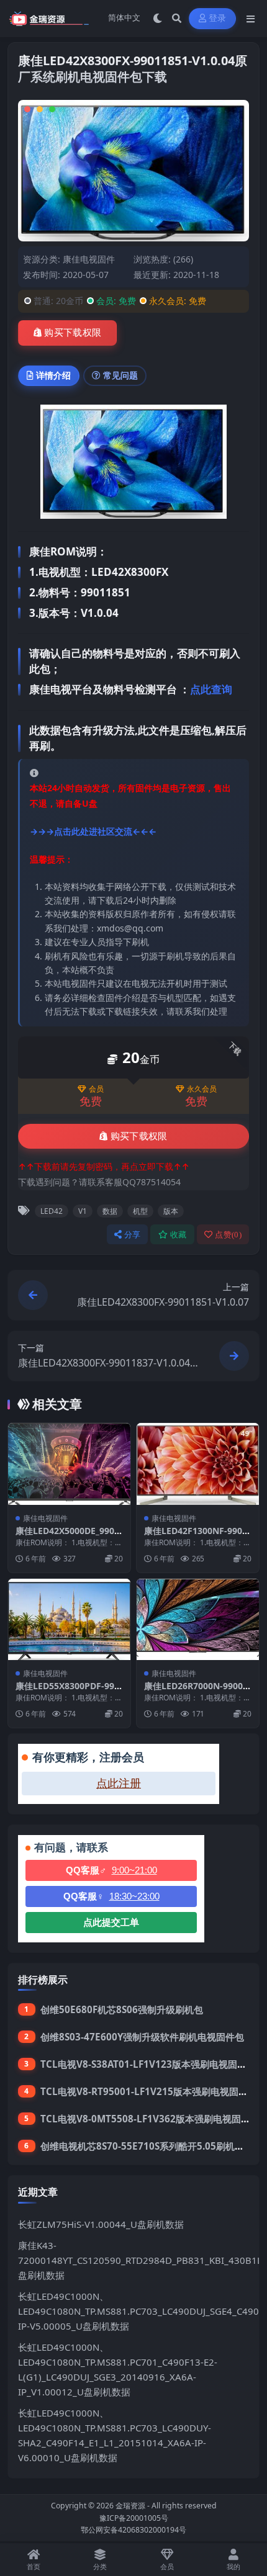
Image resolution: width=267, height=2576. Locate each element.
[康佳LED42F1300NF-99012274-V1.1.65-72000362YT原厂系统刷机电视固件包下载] (198, 1464)
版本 (171, 1211)
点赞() (228, 1235)
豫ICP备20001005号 (134, 2518)
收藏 (179, 1235)
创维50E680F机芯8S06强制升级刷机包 (122, 2009)
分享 (133, 1235)
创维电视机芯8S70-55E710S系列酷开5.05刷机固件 (147, 2146)
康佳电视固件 (89, 259)
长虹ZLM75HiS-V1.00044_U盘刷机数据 (101, 2224)
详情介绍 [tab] (53, 375)
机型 (140, 1211)
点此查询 (211, 689)
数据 (110, 1211)
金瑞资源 (130, 2506)
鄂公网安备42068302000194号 (133, 2530)
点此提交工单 (111, 1922)
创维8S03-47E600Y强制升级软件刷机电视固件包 (142, 2037)
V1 (83, 1211)
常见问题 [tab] (120, 375)
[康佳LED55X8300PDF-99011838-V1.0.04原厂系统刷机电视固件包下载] (69, 1619)
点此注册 (119, 1784)
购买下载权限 (73, 333)
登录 (218, 18)
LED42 (52, 1211)
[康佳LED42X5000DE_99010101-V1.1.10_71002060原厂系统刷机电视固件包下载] (69, 1464)
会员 (96, 1089)
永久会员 (202, 1089)
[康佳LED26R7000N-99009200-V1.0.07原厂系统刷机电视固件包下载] (198, 1619)
